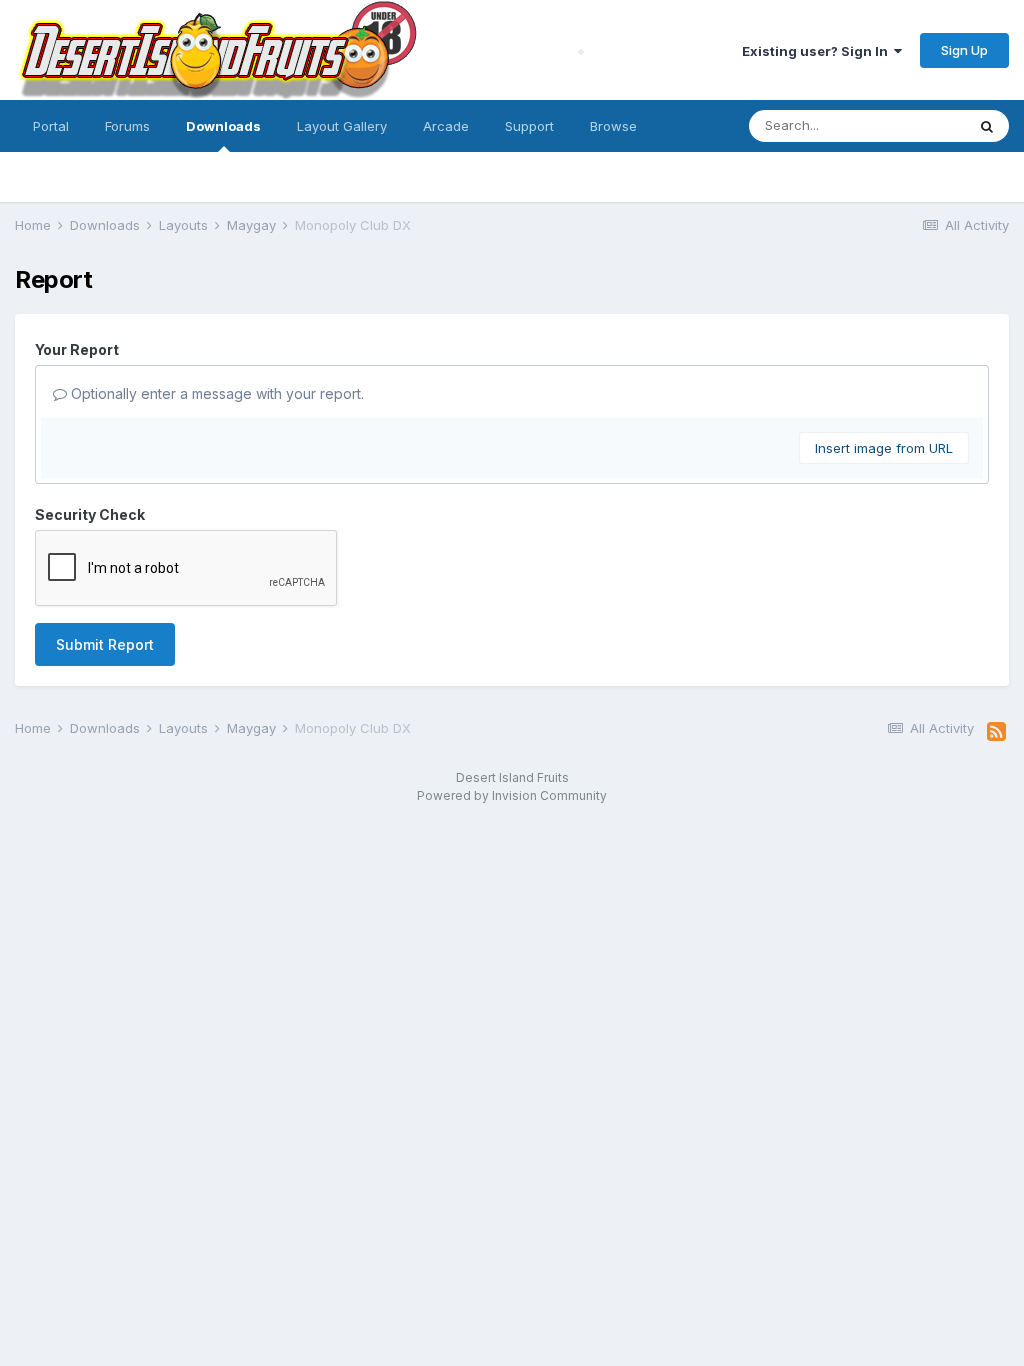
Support (529, 126)
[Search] (987, 126)
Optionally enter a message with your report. (215, 393)
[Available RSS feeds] (996, 732)
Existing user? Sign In (818, 51)
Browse (613, 126)
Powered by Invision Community (512, 795)
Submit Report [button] (105, 644)
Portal (51, 126)
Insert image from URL (884, 448)
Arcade (446, 126)
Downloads (223, 126)
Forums (127, 126)
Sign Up (964, 50)
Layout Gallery (342, 126)
